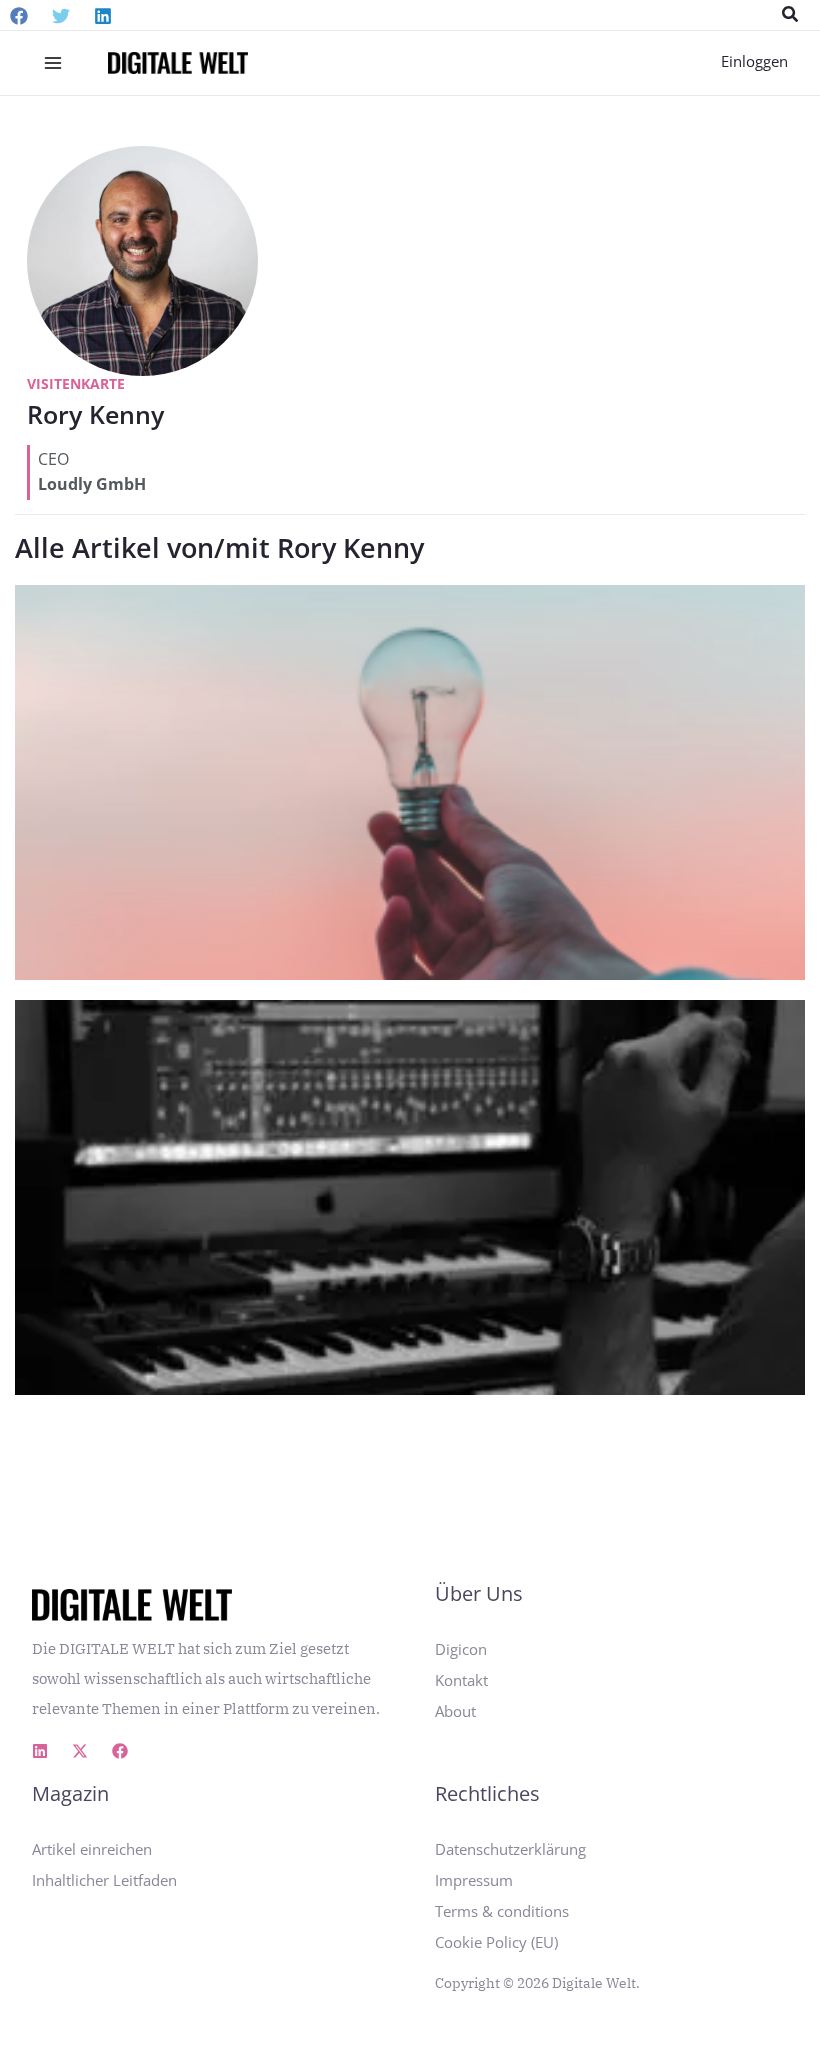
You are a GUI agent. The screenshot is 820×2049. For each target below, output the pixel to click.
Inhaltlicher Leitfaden (104, 1880)
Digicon (461, 1649)
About (455, 1711)
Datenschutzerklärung (510, 1849)
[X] (80, 1751)
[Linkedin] (103, 16)
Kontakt (461, 1680)
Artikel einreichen (92, 1849)
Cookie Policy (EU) (496, 1942)
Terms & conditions (502, 1911)
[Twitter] (61, 16)
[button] (791, 15)
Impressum (474, 1880)
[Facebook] (19, 16)
